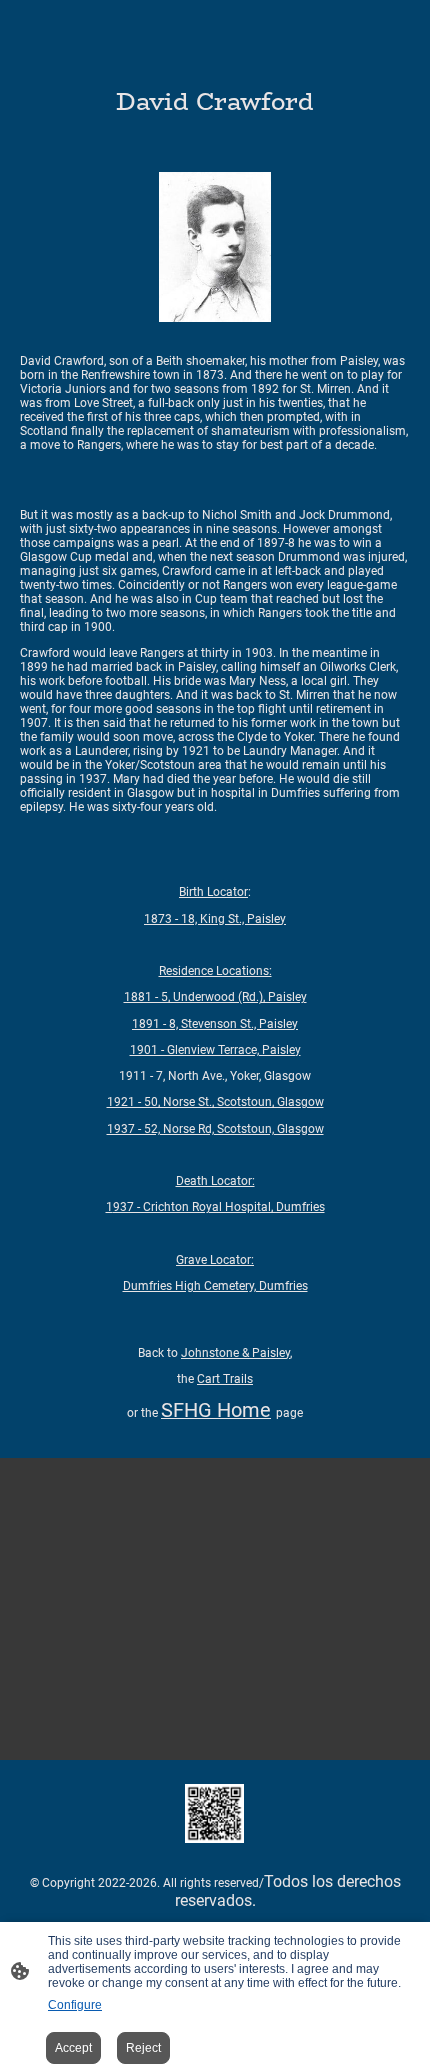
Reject (143, 2048)
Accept (73, 2048)
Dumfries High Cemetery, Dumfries (215, 1286)
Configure (75, 2005)
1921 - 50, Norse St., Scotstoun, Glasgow (215, 1102)
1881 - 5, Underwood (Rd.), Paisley (215, 997)
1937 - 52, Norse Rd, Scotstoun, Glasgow (215, 1129)
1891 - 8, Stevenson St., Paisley (215, 1024)
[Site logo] (214, 1813)
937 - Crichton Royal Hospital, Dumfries (215, 1207)
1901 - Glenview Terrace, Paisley (215, 1050)
